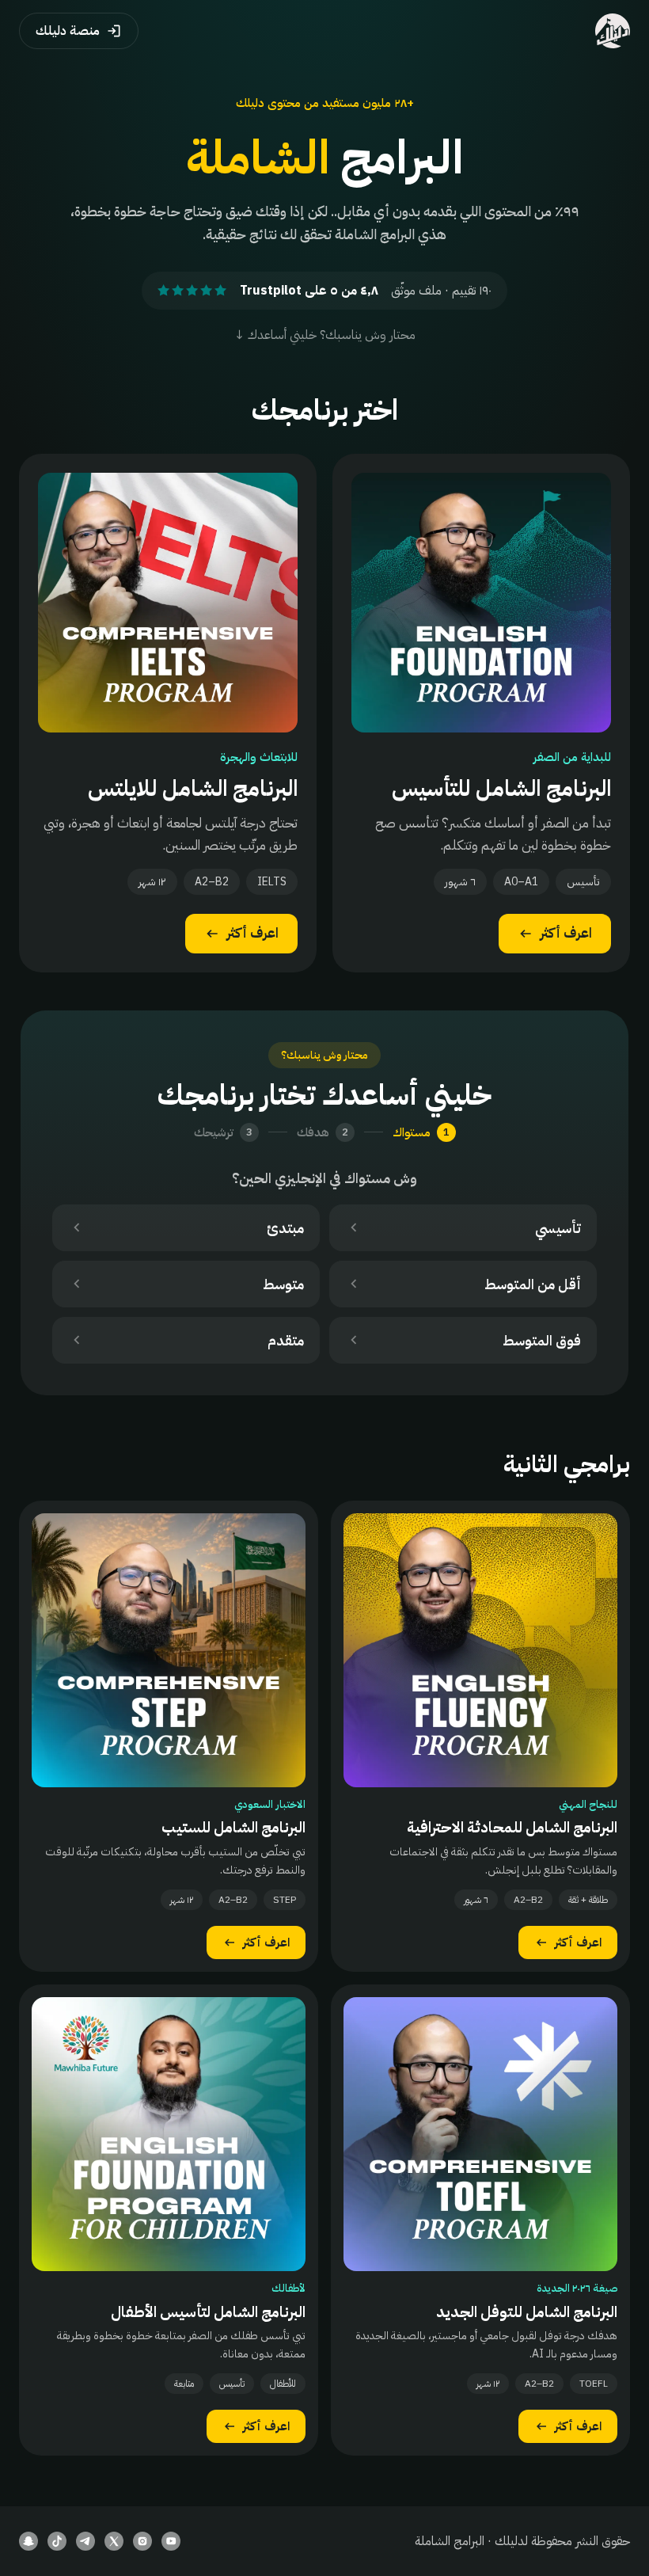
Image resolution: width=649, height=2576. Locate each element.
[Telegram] (85, 2541)
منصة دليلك (68, 31)
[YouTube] (171, 2541)
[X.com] (114, 2541)
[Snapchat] (28, 2541)
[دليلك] (613, 31)
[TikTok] (57, 2541)
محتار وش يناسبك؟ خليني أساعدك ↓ (325, 335)
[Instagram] (142, 2541)
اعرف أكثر (566, 933)
